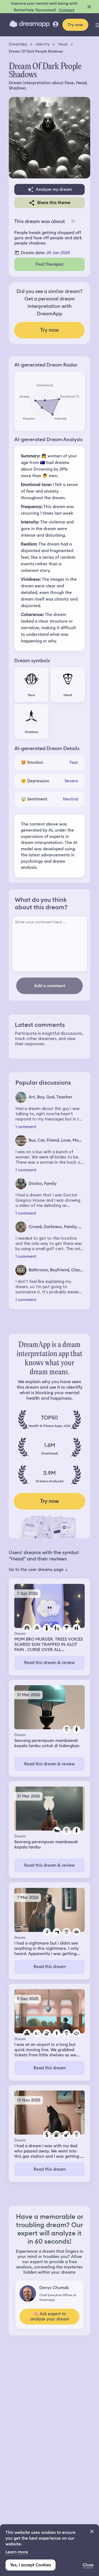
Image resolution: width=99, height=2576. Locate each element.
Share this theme (54, 203)
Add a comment (50, 986)
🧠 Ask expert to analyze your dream (50, 2316)
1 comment (26, 1127)
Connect (67, 10)
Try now (75, 25)
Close (88, 2565)
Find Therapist (50, 264)
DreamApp (18, 44)
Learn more (17, 2552)
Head (63, 44)
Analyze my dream (54, 189)
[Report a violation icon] (73, 221)
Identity (43, 44)
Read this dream (50, 1967)
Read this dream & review (50, 1663)
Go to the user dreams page (36, 1570)
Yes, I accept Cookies (31, 2565)
